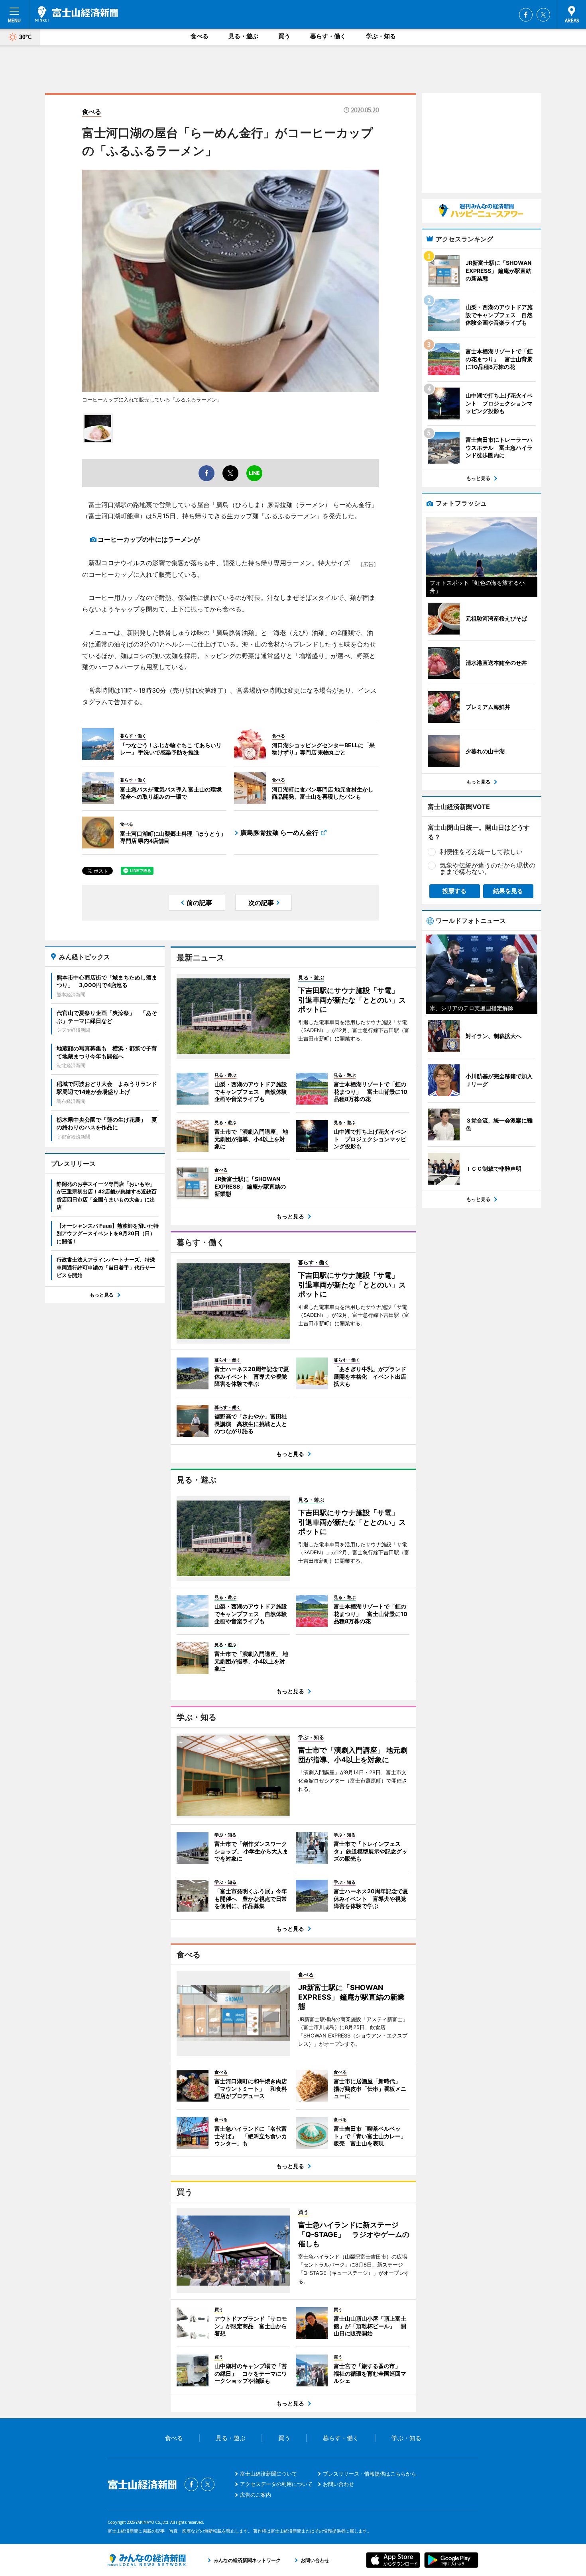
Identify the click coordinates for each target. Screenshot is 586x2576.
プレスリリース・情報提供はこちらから (370, 2474)
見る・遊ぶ (243, 36)
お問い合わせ (338, 2484)
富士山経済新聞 (77, 14)
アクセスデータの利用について (276, 2484)
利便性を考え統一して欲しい (481, 852)
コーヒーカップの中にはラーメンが (149, 539)
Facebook (526, 15)
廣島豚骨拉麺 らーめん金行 (279, 833)
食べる (200, 36)
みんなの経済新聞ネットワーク (147, 2560)
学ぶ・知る (381, 36)
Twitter (543, 15)
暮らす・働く (328, 36)
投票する (454, 891)
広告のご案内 (256, 2495)
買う (284, 36)
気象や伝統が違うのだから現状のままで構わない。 (488, 868)
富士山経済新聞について (268, 2474)
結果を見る (508, 891)
